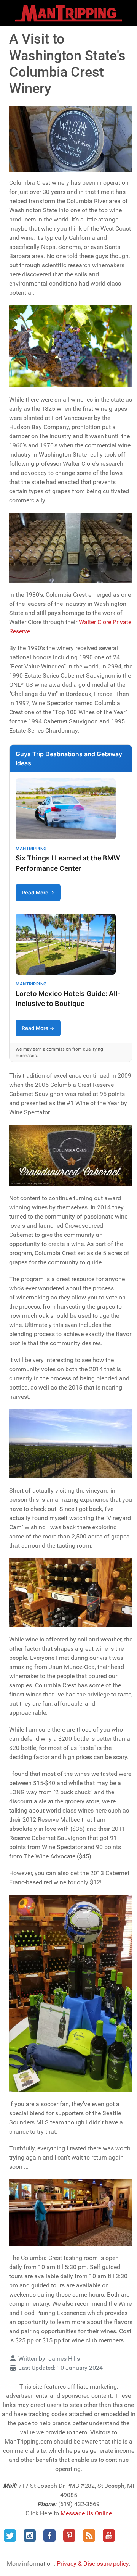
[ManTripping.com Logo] (68, 13)
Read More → (38, 893)
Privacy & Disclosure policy (93, 2564)
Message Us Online (86, 2513)
